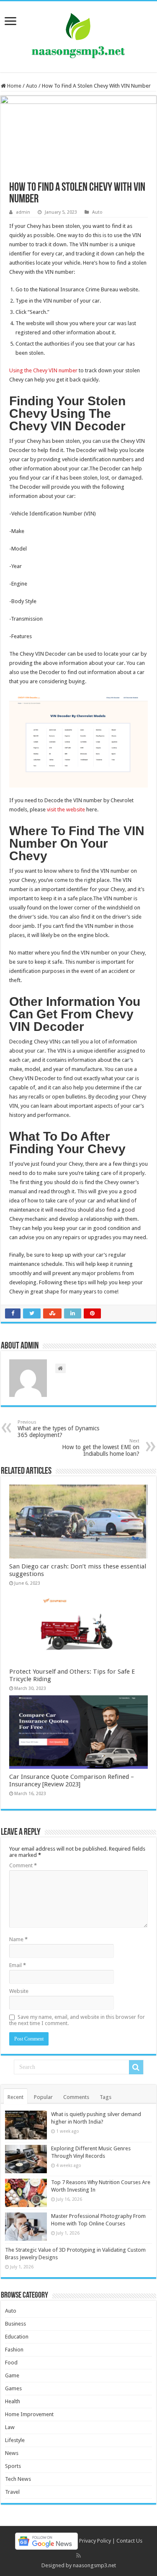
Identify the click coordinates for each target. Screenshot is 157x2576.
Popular (43, 2097)
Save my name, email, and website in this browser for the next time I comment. (77, 2020)
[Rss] (78, 2556)
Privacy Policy (95, 2541)
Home (14, 86)
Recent (15, 2097)
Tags (106, 2097)
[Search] (136, 2067)
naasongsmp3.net (94, 2565)
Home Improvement (29, 2414)
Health (13, 2401)
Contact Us (129, 2541)
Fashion (14, 2350)
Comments (76, 2097)
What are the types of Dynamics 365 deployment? (58, 1429)
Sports (13, 2466)
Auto (32, 86)
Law (10, 2427)
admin (23, 212)
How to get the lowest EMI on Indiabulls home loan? (101, 1448)
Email (18, 1965)
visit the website (66, 809)
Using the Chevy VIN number (43, 370)
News (12, 2453)
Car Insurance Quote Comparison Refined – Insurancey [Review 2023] (72, 1780)
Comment (23, 1865)
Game (12, 2375)
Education (17, 2337)
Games (13, 2388)
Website (19, 1991)
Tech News (18, 2479)
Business (15, 2324)
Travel (12, 2492)
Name (18, 1939)
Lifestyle (15, 2440)
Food (11, 2363)
